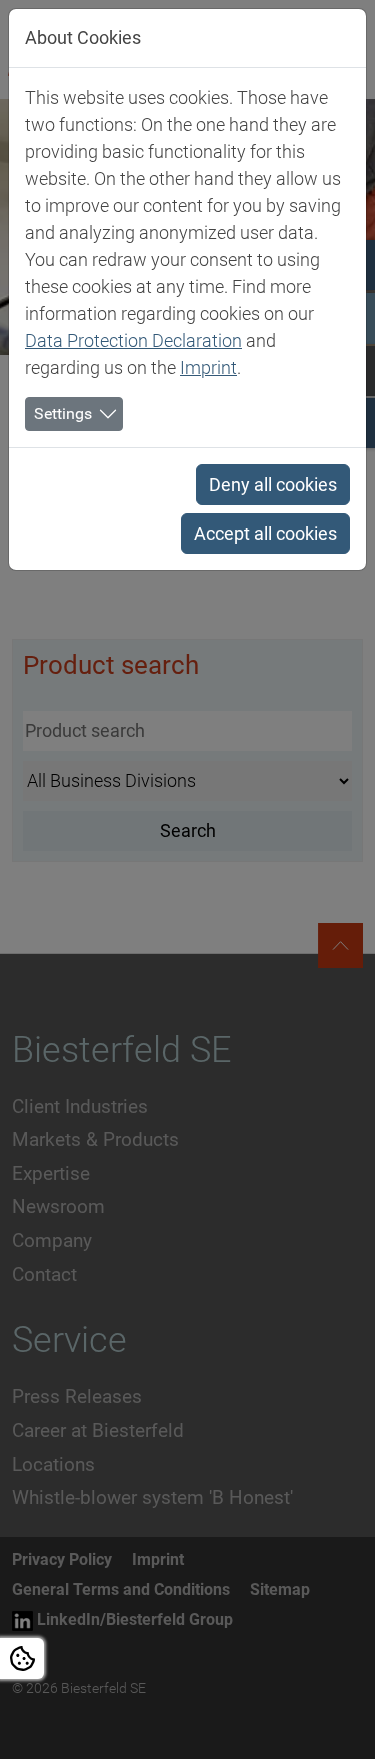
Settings (63, 413)
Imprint (208, 367)
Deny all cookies (273, 484)
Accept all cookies (265, 533)
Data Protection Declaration (133, 340)
